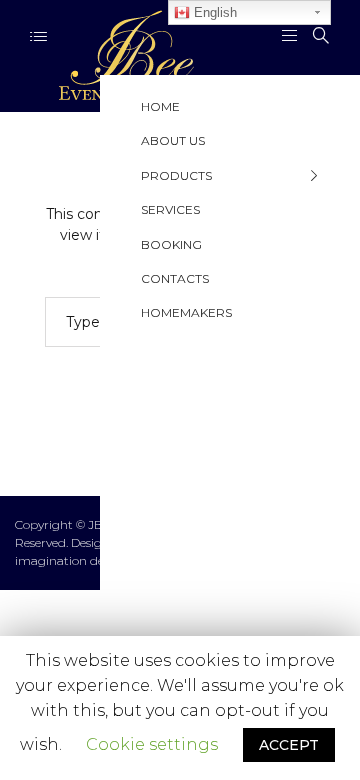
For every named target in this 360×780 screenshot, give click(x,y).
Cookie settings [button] (152, 744)
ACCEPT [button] (289, 745)
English (213, 12)
